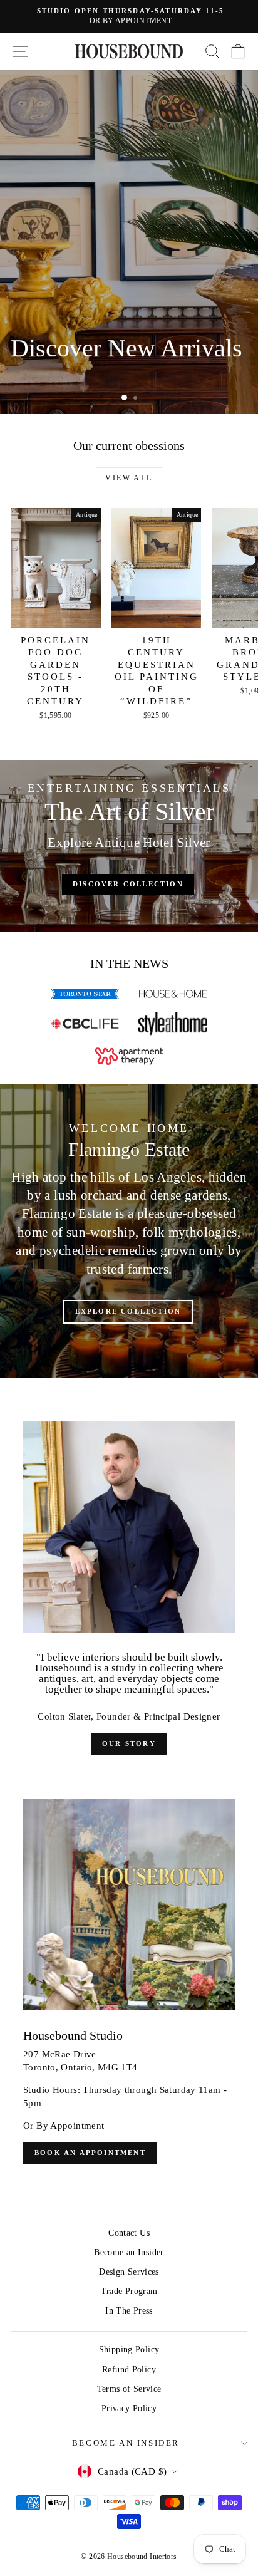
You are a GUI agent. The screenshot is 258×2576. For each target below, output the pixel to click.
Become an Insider (129, 2252)
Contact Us (129, 2233)
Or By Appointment (64, 2126)
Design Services (129, 2272)
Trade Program (129, 2291)
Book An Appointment (90, 2153)
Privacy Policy (129, 2408)
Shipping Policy (129, 2350)
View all (129, 478)
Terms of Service (129, 2389)
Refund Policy (129, 2370)
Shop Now (46, 377)
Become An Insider (126, 2443)
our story (129, 1743)
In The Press (129, 2311)
